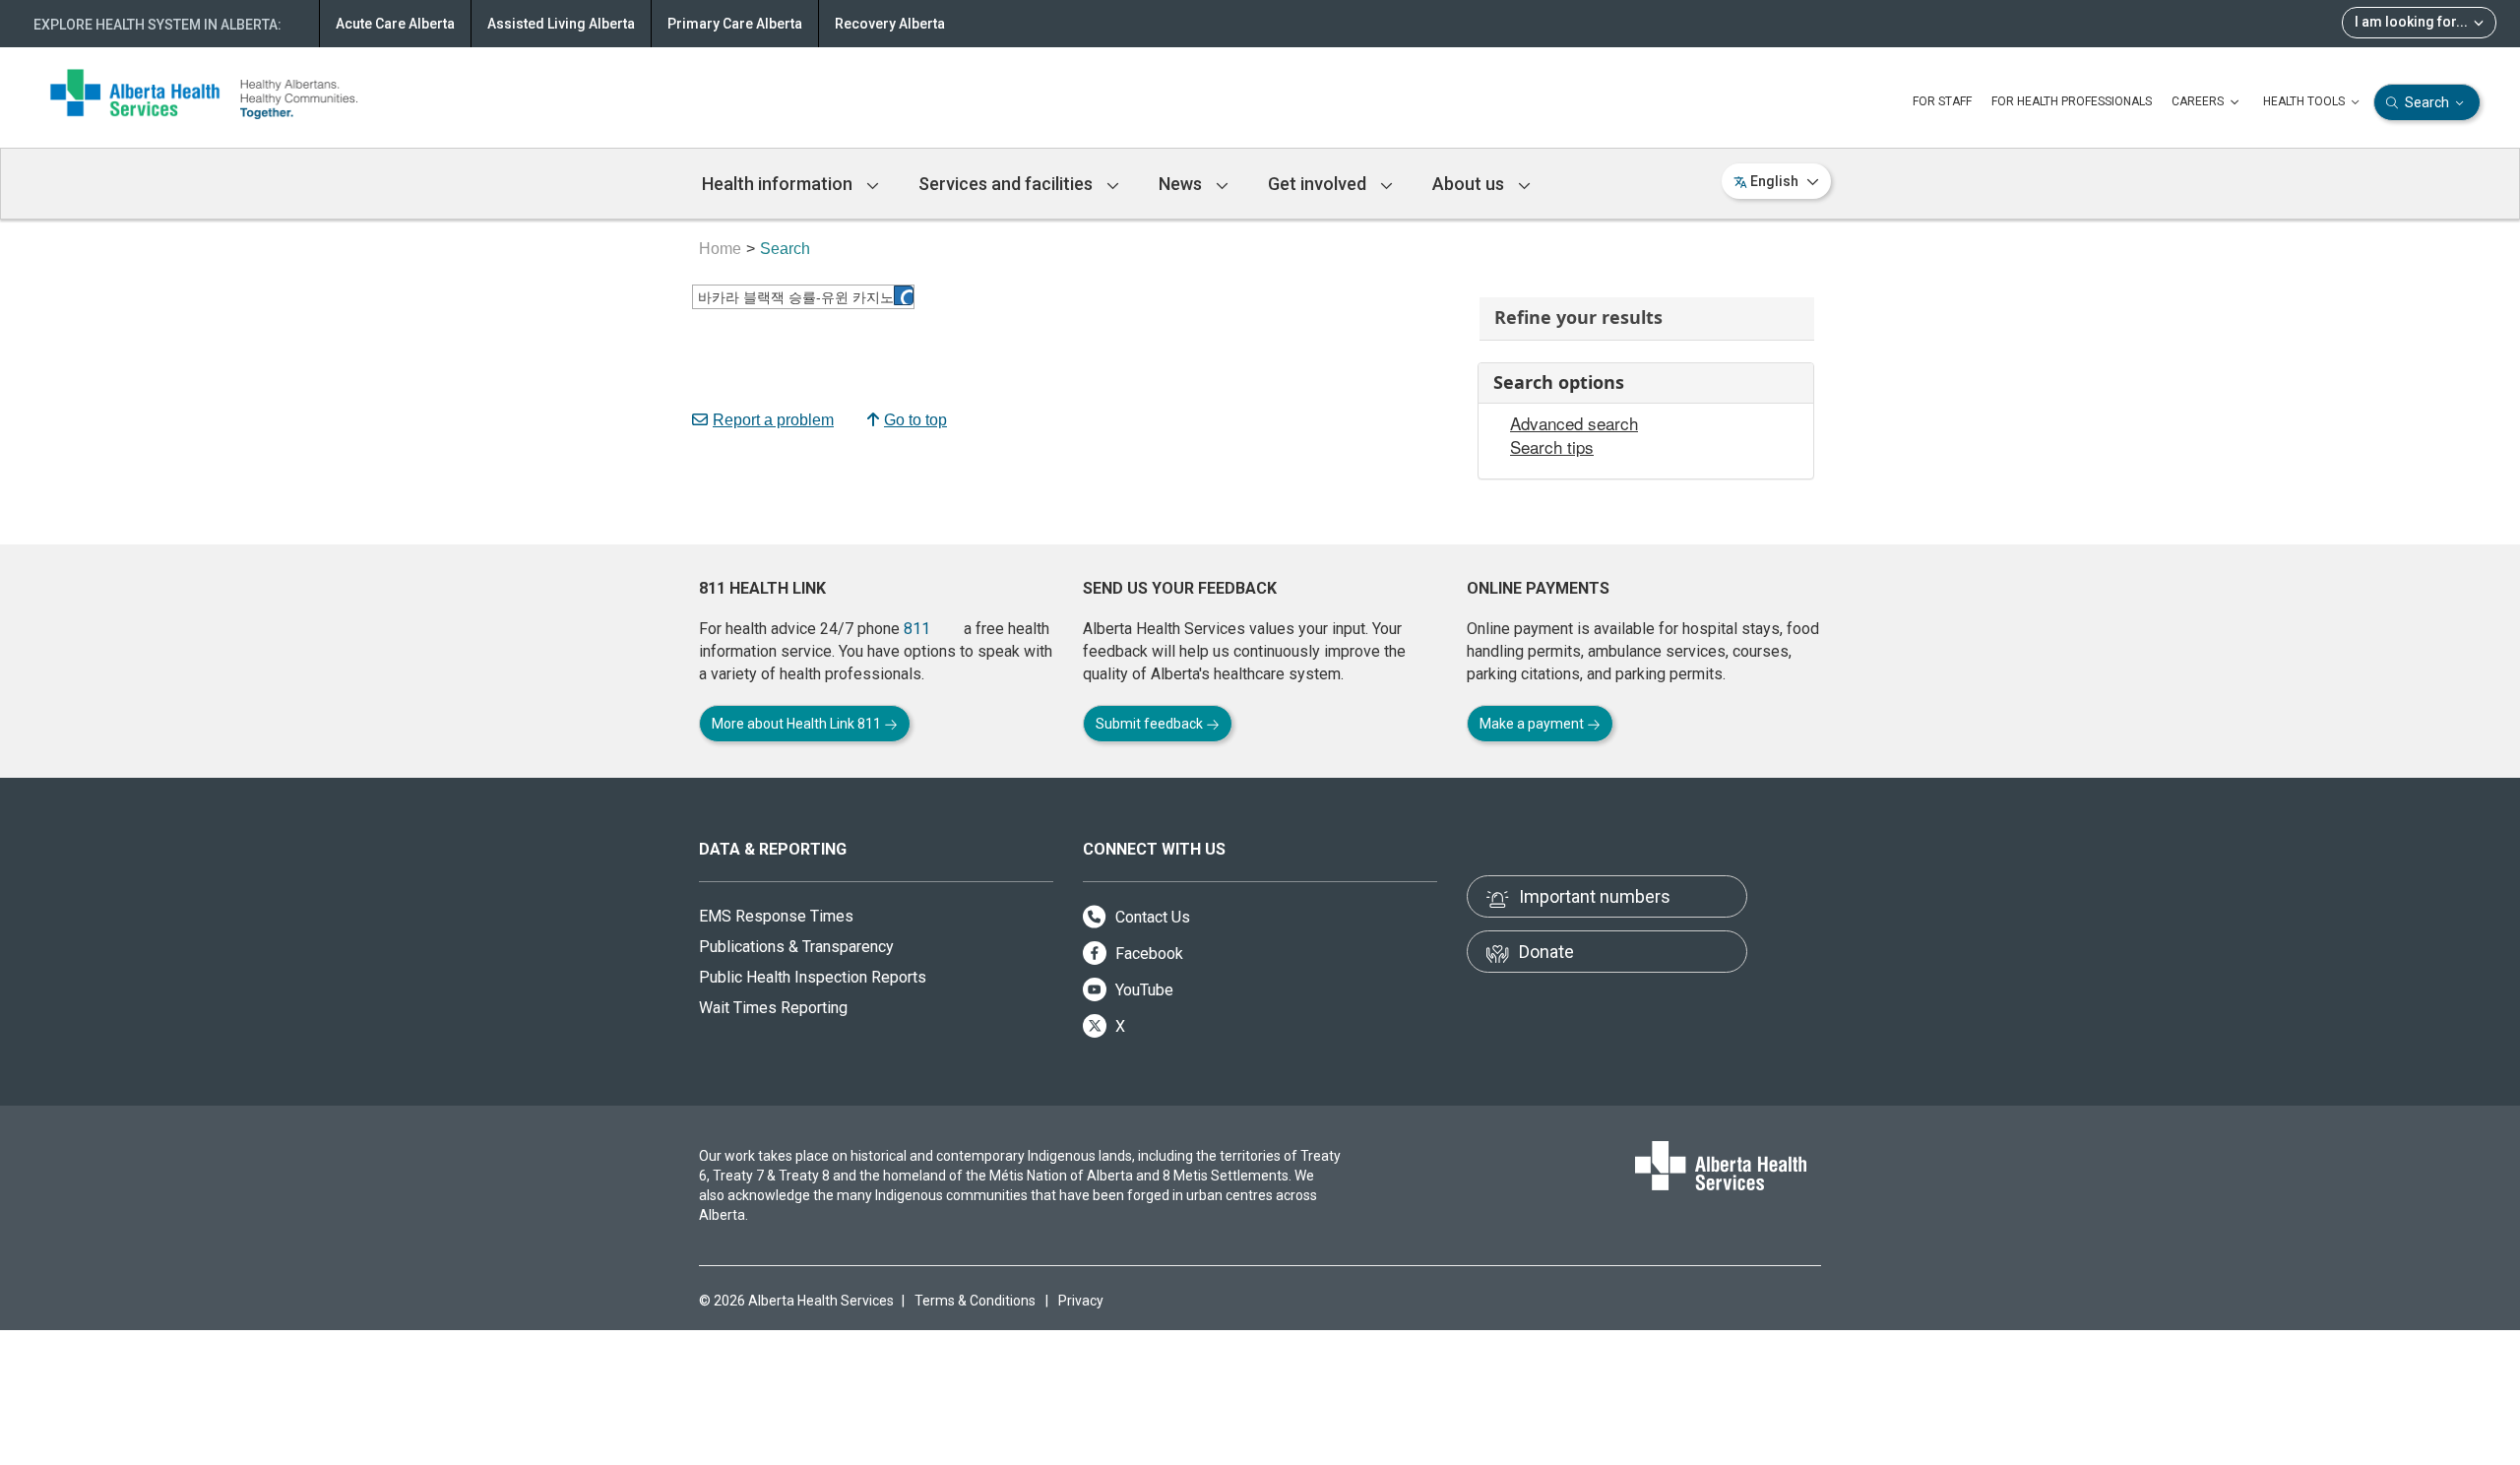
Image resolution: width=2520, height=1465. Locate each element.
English (1774, 181)
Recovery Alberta (890, 24)
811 (917, 629)
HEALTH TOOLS (2305, 101)
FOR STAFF (1942, 101)
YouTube (1142, 990)
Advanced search (1574, 423)
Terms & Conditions (975, 1301)
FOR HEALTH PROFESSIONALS (2072, 101)
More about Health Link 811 (798, 724)
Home (720, 249)
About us (1470, 184)
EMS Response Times (776, 916)
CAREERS (2199, 101)
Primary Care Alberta (735, 24)
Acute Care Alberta (395, 24)
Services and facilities (1008, 184)
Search (2427, 102)
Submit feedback (1151, 724)
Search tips (1552, 447)
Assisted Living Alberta (561, 24)
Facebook (1147, 954)
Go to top (915, 420)
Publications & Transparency (796, 947)
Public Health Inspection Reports (813, 977)
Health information (779, 184)
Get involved (1319, 184)
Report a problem (773, 420)
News (1182, 184)
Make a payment (1533, 724)
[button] (904, 295)
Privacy (1081, 1301)
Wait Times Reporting (773, 1008)
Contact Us (1151, 917)
